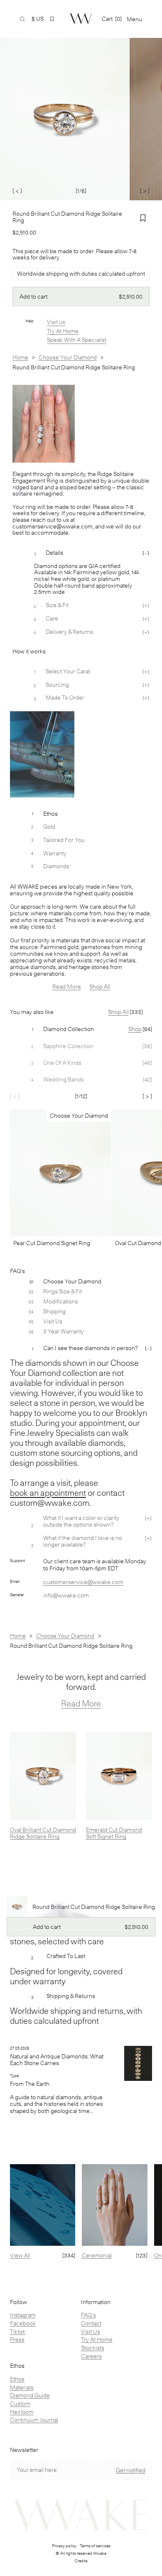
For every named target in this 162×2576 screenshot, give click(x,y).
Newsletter (24, 2450)
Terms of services (95, 2546)
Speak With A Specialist (77, 340)
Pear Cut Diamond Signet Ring (52, 1243)
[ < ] (17, 191)
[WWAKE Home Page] (81, 19)
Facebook (23, 2323)
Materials (22, 2387)
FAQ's (88, 2315)
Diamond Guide (30, 2395)
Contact (91, 2323)
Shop (135, 1029)
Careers (91, 2356)
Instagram (23, 2315)
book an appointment (48, 1493)
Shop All (100, 987)
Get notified (131, 2470)
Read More (67, 987)
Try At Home (63, 331)
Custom (20, 2404)
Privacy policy (64, 2546)
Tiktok (18, 2332)
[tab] (81, 1029)
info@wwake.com (66, 1595)
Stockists (93, 2348)
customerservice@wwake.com (83, 1582)
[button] (52, 19)
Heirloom (22, 2412)
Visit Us (91, 2332)
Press (17, 2339)
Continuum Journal (34, 2420)
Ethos (17, 2379)
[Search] (22, 19)
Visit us (56, 322)
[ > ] (145, 191)
